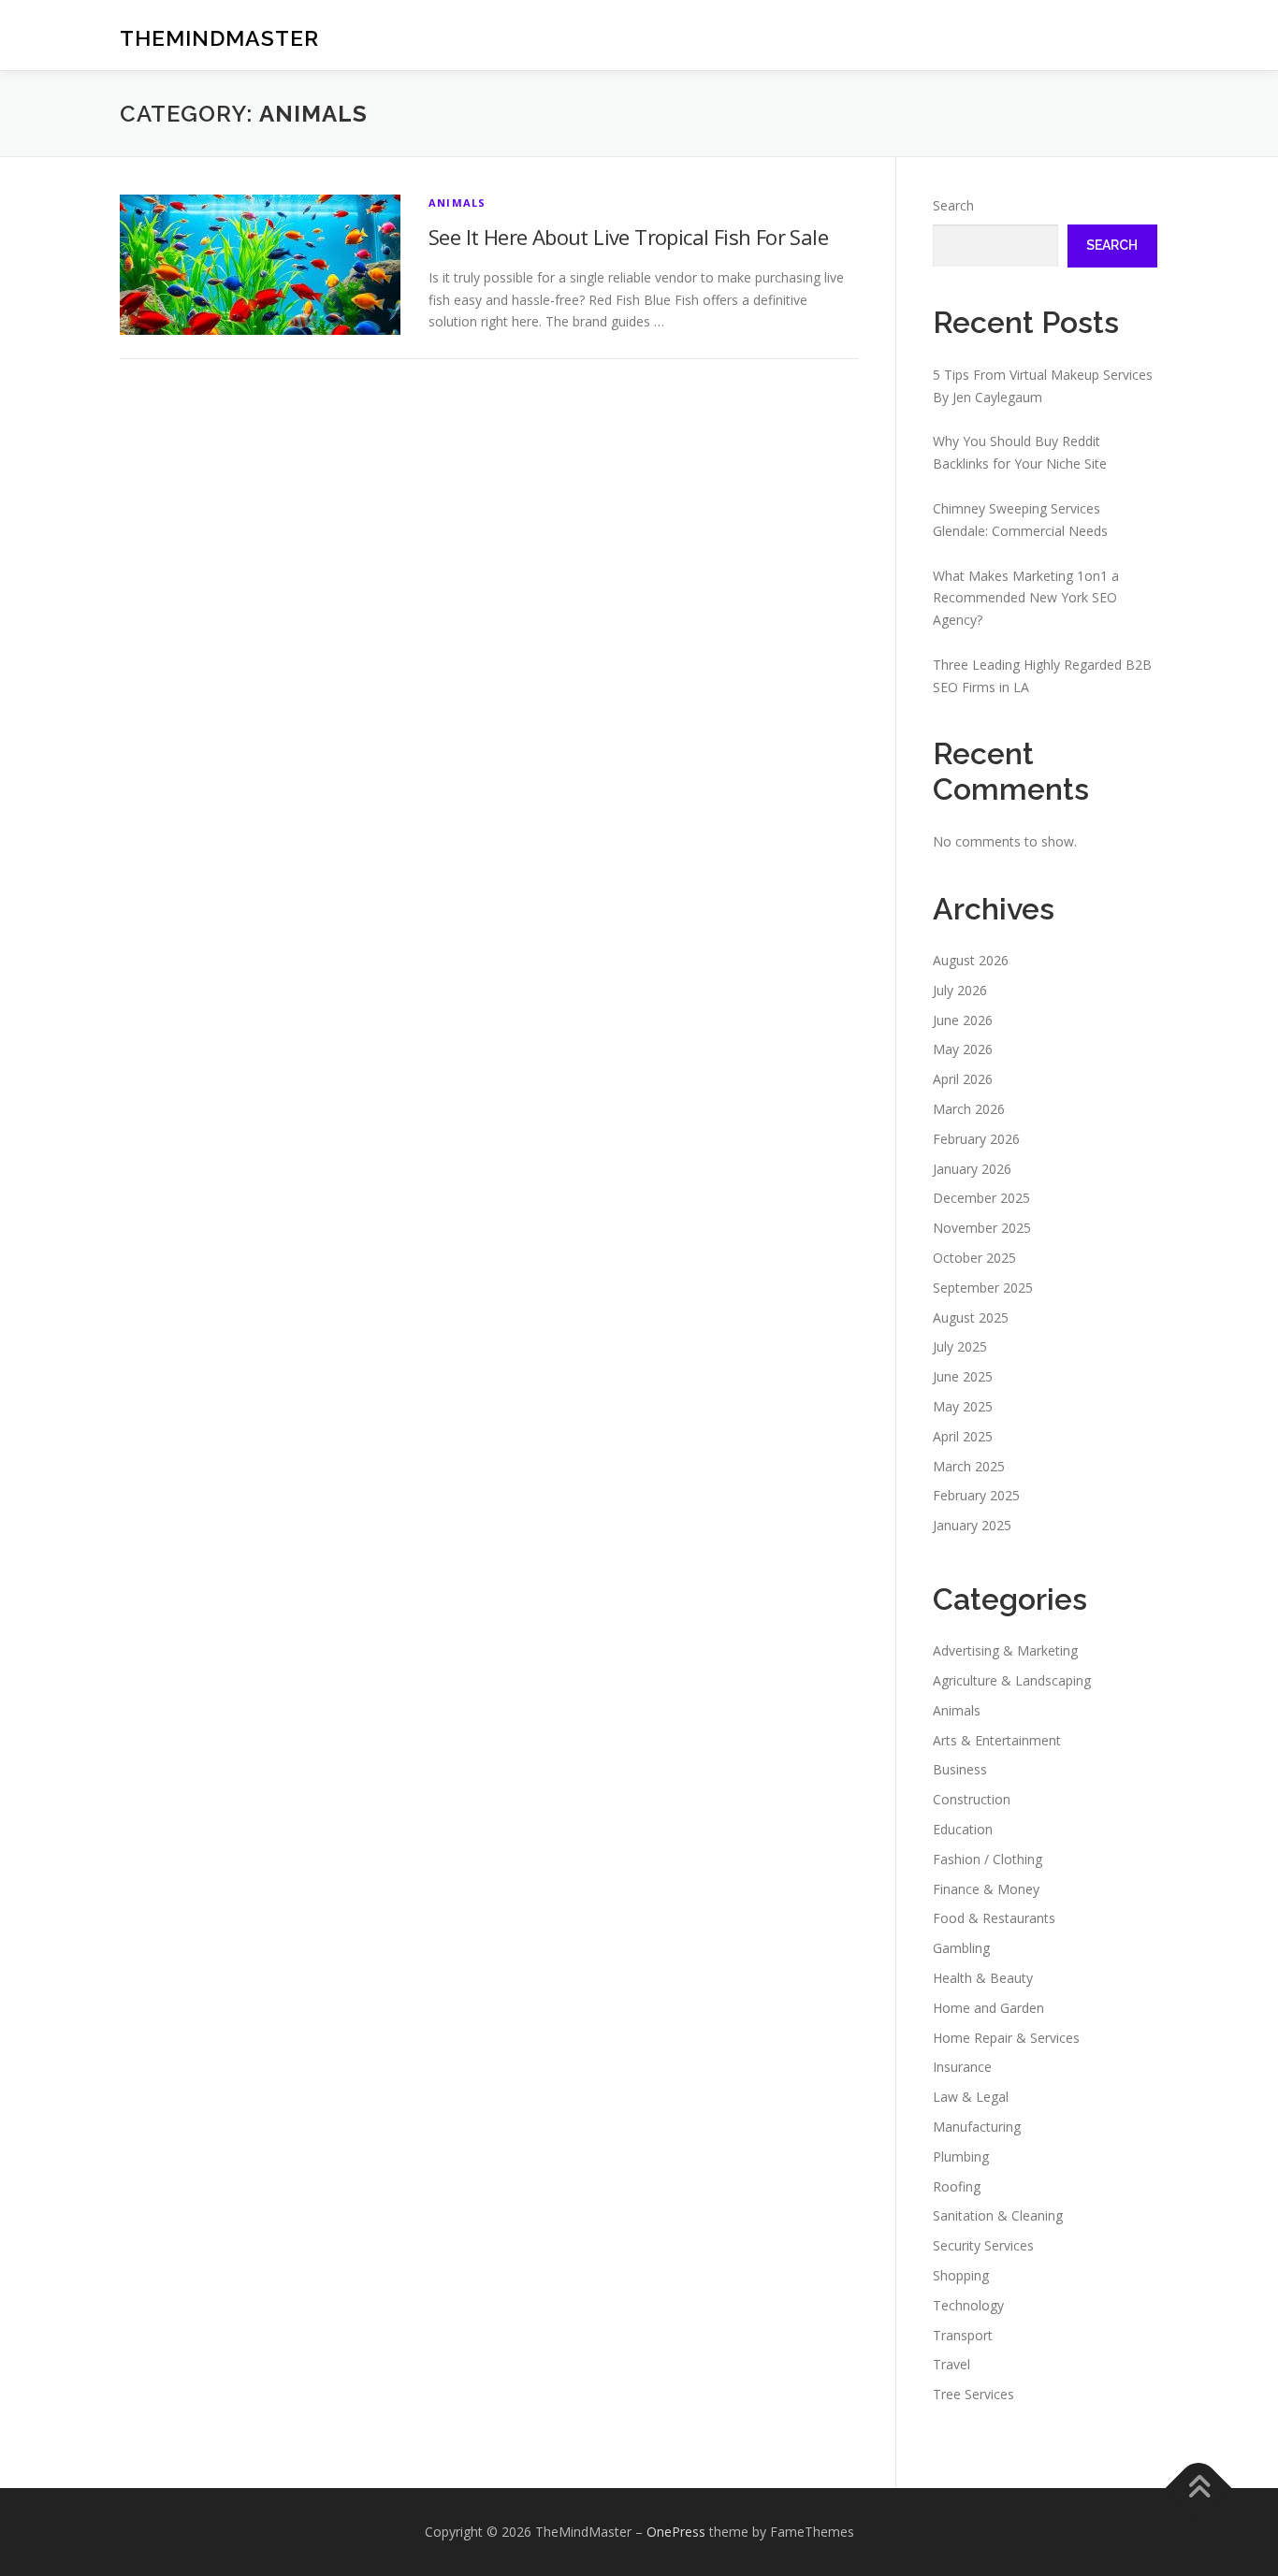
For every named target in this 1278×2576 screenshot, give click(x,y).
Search (953, 205)
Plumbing (961, 2156)
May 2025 (963, 1406)
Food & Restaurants (994, 1918)
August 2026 (971, 960)
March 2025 (969, 1466)
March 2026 (969, 1109)
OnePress (676, 2532)
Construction (972, 1799)
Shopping (961, 2275)
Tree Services (973, 2394)
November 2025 (982, 1228)
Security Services (983, 2245)
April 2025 (963, 1436)
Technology (968, 2305)
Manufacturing (977, 2127)
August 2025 (971, 1317)
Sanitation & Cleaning (998, 2215)
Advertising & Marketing (1005, 1650)
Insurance (962, 2067)
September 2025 (983, 1288)
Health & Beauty (983, 1978)
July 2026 (960, 990)
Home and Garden (988, 2008)
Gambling (961, 1948)
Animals (457, 203)
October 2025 (974, 1258)
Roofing (957, 2186)
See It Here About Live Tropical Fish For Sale (628, 237)
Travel (951, 2364)
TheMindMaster (219, 38)
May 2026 (963, 1049)
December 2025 (981, 1198)
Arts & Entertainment (997, 1740)
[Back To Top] (1199, 2489)
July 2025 (960, 1346)
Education (963, 1829)
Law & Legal (971, 2097)
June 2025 (963, 1376)
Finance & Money (986, 1889)
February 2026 (976, 1139)
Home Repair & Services (1006, 2038)
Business (960, 1769)
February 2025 (976, 1495)
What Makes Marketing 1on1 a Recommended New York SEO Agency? (1026, 598)
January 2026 (972, 1169)
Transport (963, 2335)
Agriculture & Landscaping (1012, 1680)
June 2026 (963, 1020)
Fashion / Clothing (988, 1859)
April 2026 (963, 1079)
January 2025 (972, 1525)
